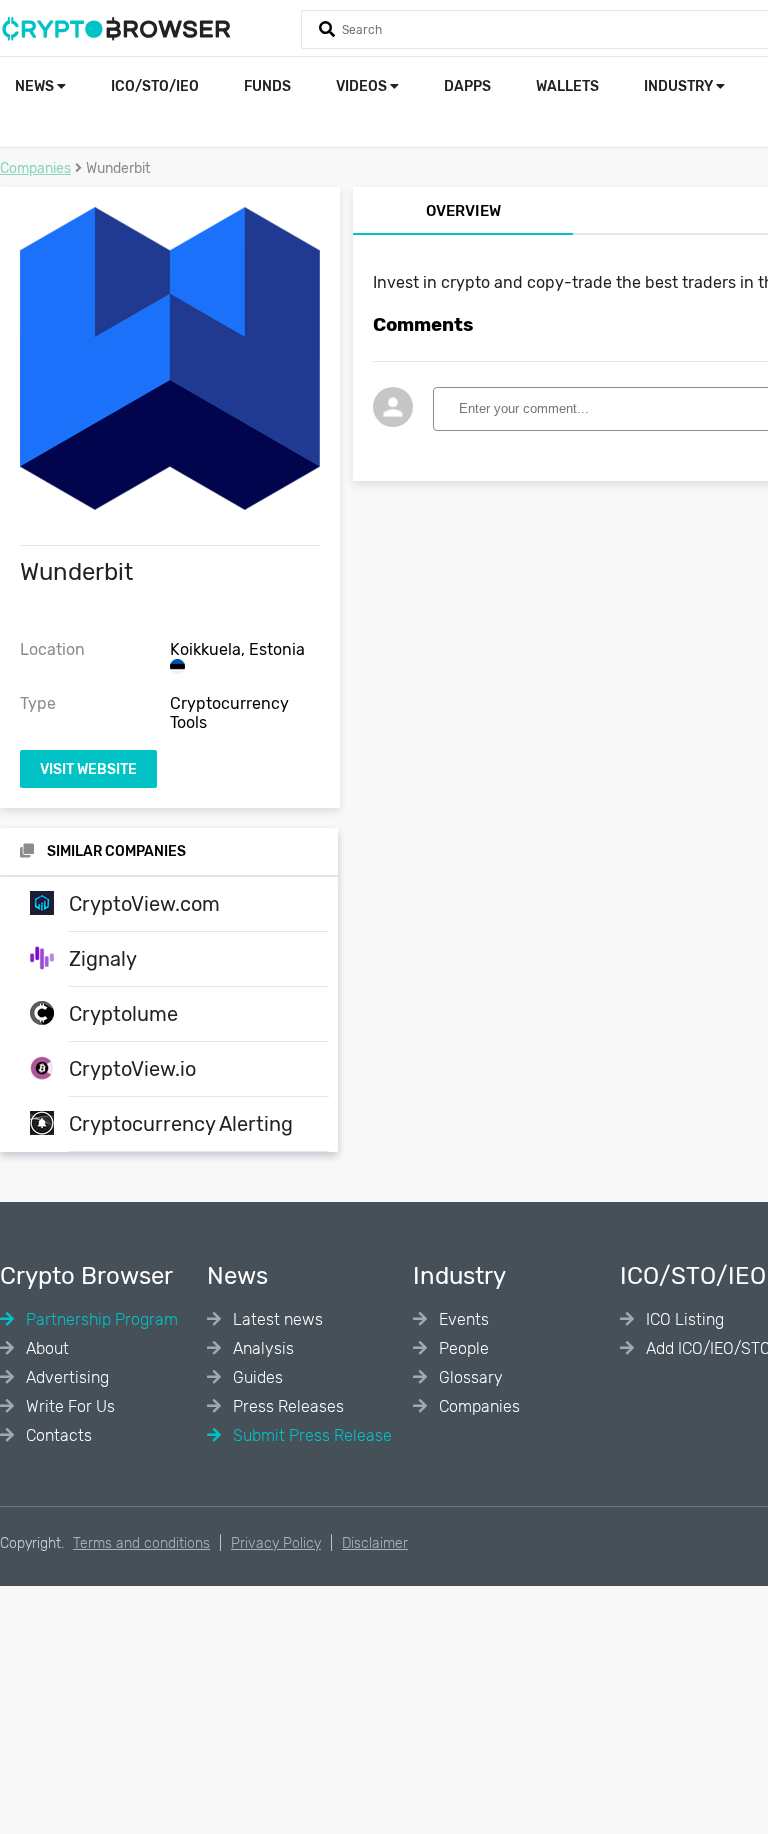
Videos (363, 86)
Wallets (567, 86)
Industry (680, 86)
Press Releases (286, 1406)
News (36, 86)
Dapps (467, 86)
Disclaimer (375, 1543)
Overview (463, 211)
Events (462, 1319)
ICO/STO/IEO (155, 86)
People (462, 1348)
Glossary (469, 1377)
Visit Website (88, 769)
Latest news (276, 1319)
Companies (35, 168)
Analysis (261, 1348)
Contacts (57, 1435)
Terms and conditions (141, 1543)
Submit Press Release (310, 1435)
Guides (256, 1377)
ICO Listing (683, 1319)
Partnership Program (100, 1319)
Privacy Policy (276, 1543)
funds (267, 86)
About (45, 1348)
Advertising (65, 1377)
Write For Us (68, 1406)
